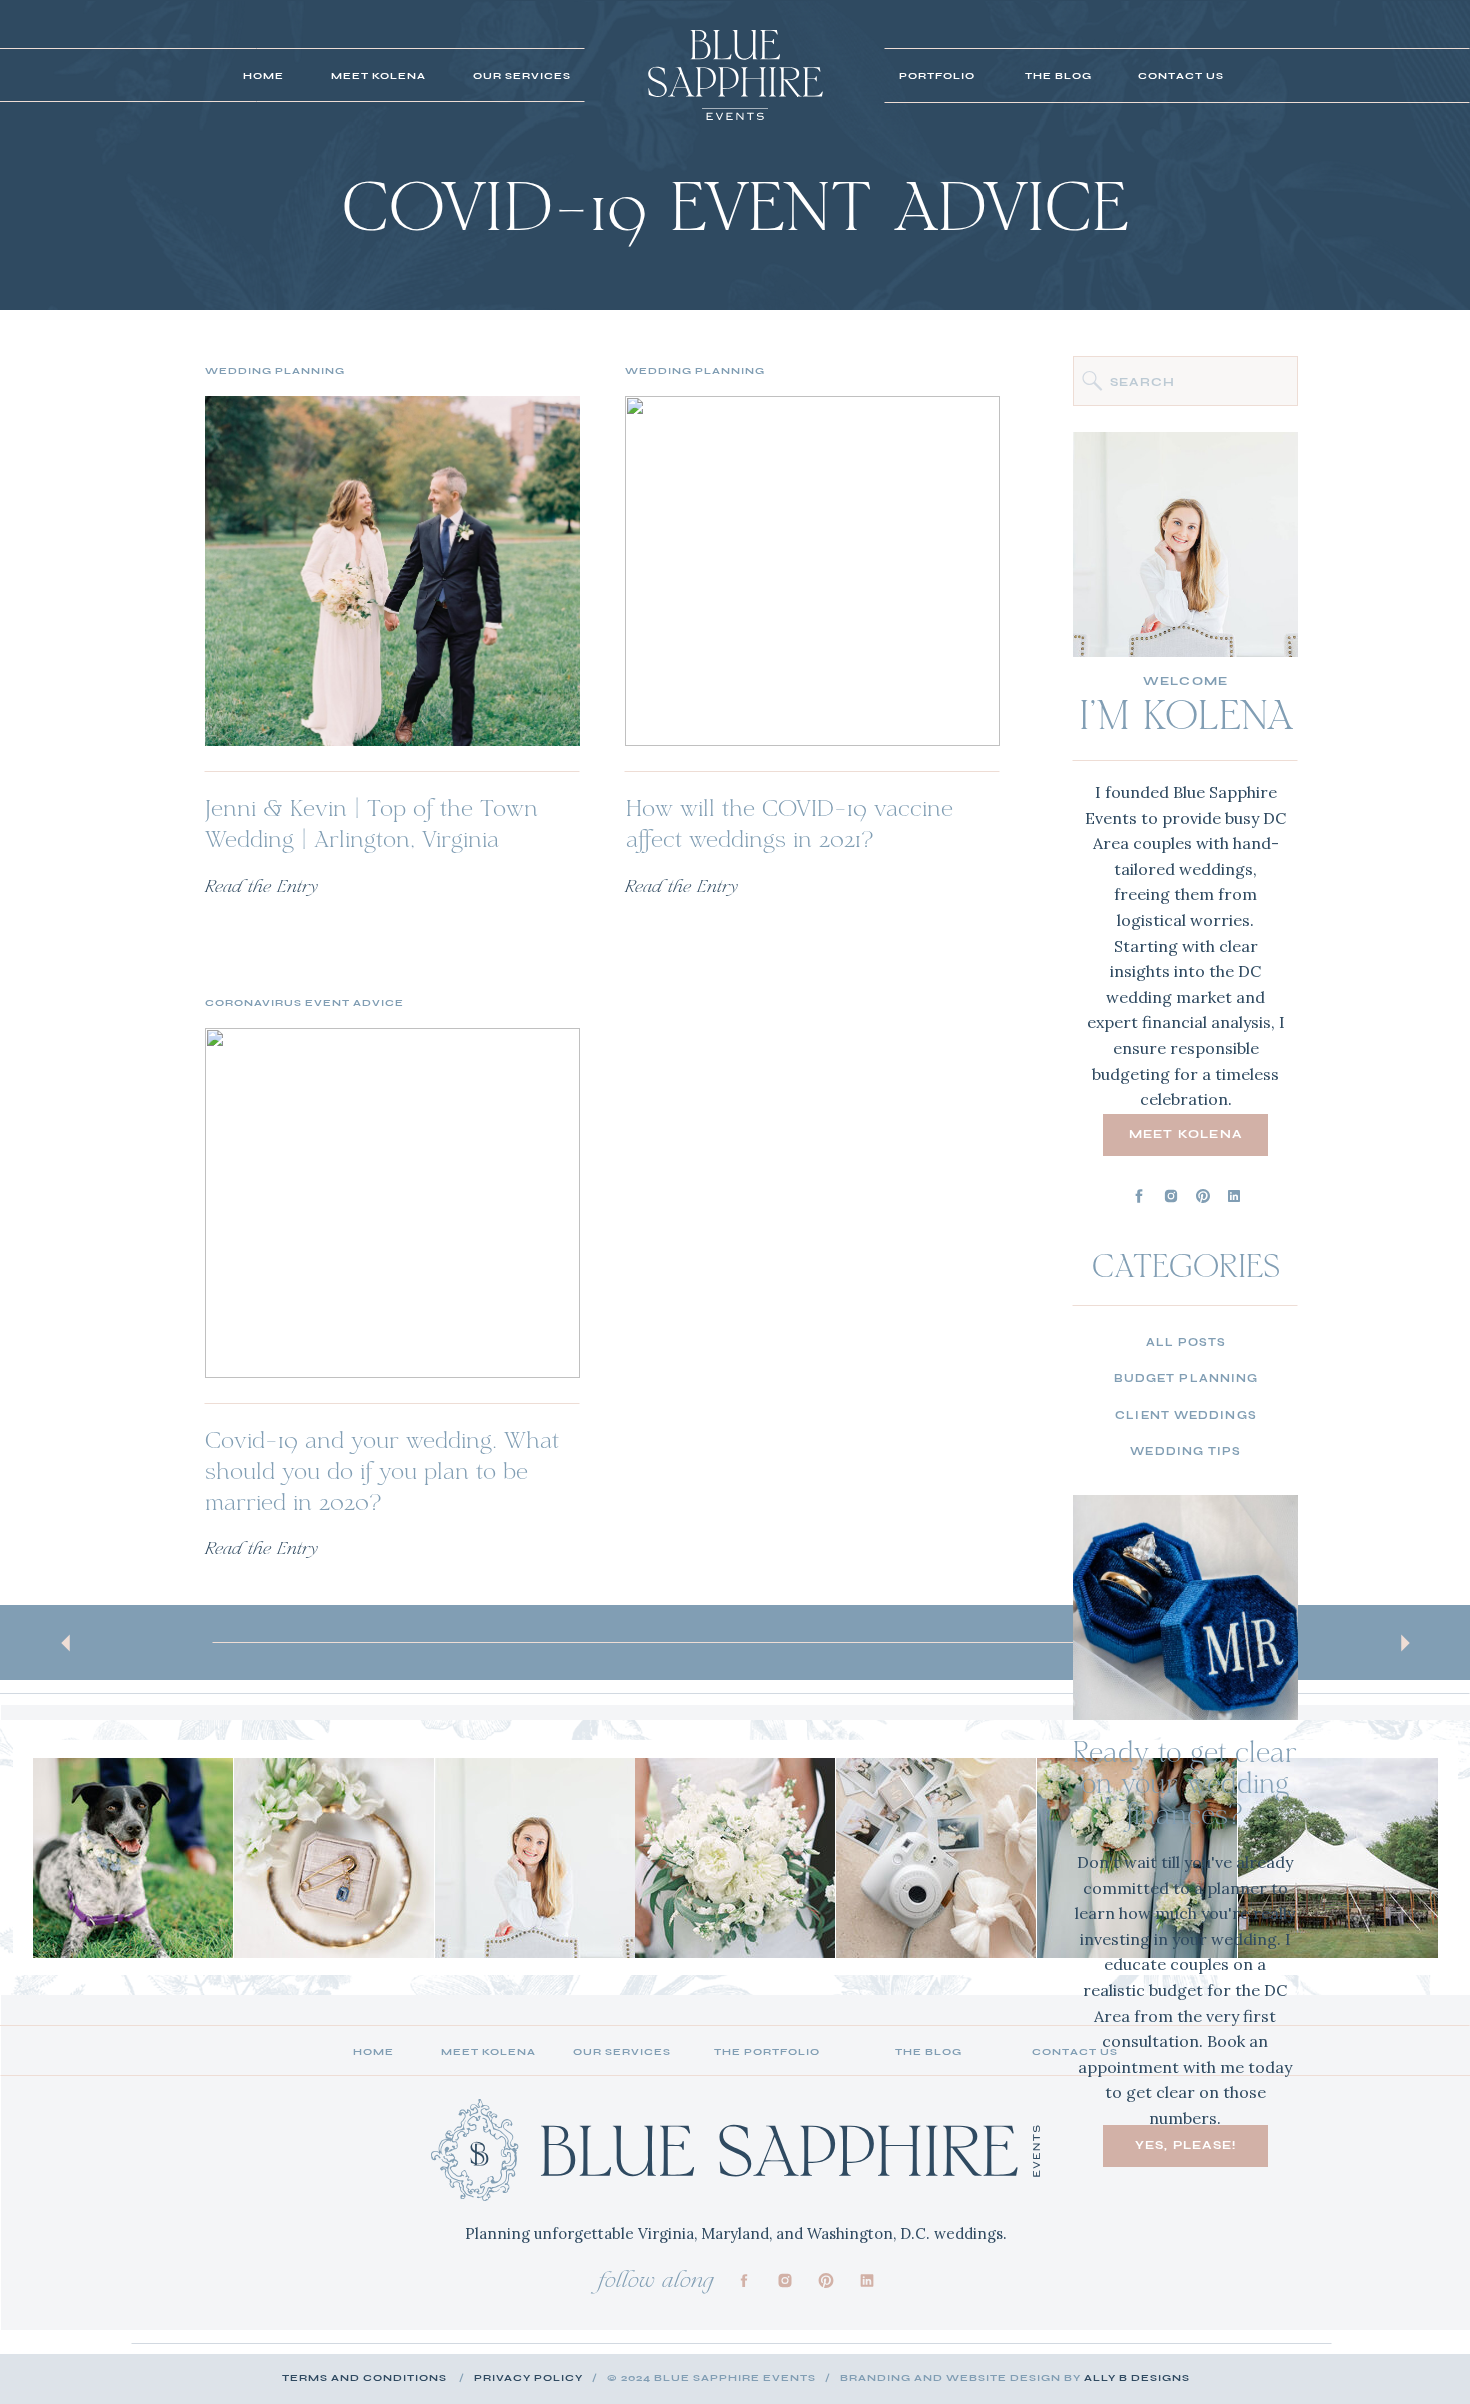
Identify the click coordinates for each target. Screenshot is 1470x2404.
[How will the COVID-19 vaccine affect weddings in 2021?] (812, 571)
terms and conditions (364, 2377)
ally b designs (1137, 2377)
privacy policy (528, 2377)
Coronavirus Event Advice (304, 1002)
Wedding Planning (275, 370)
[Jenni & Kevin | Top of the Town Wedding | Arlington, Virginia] (392, 571)
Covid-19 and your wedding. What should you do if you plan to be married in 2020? (382, 1473)
